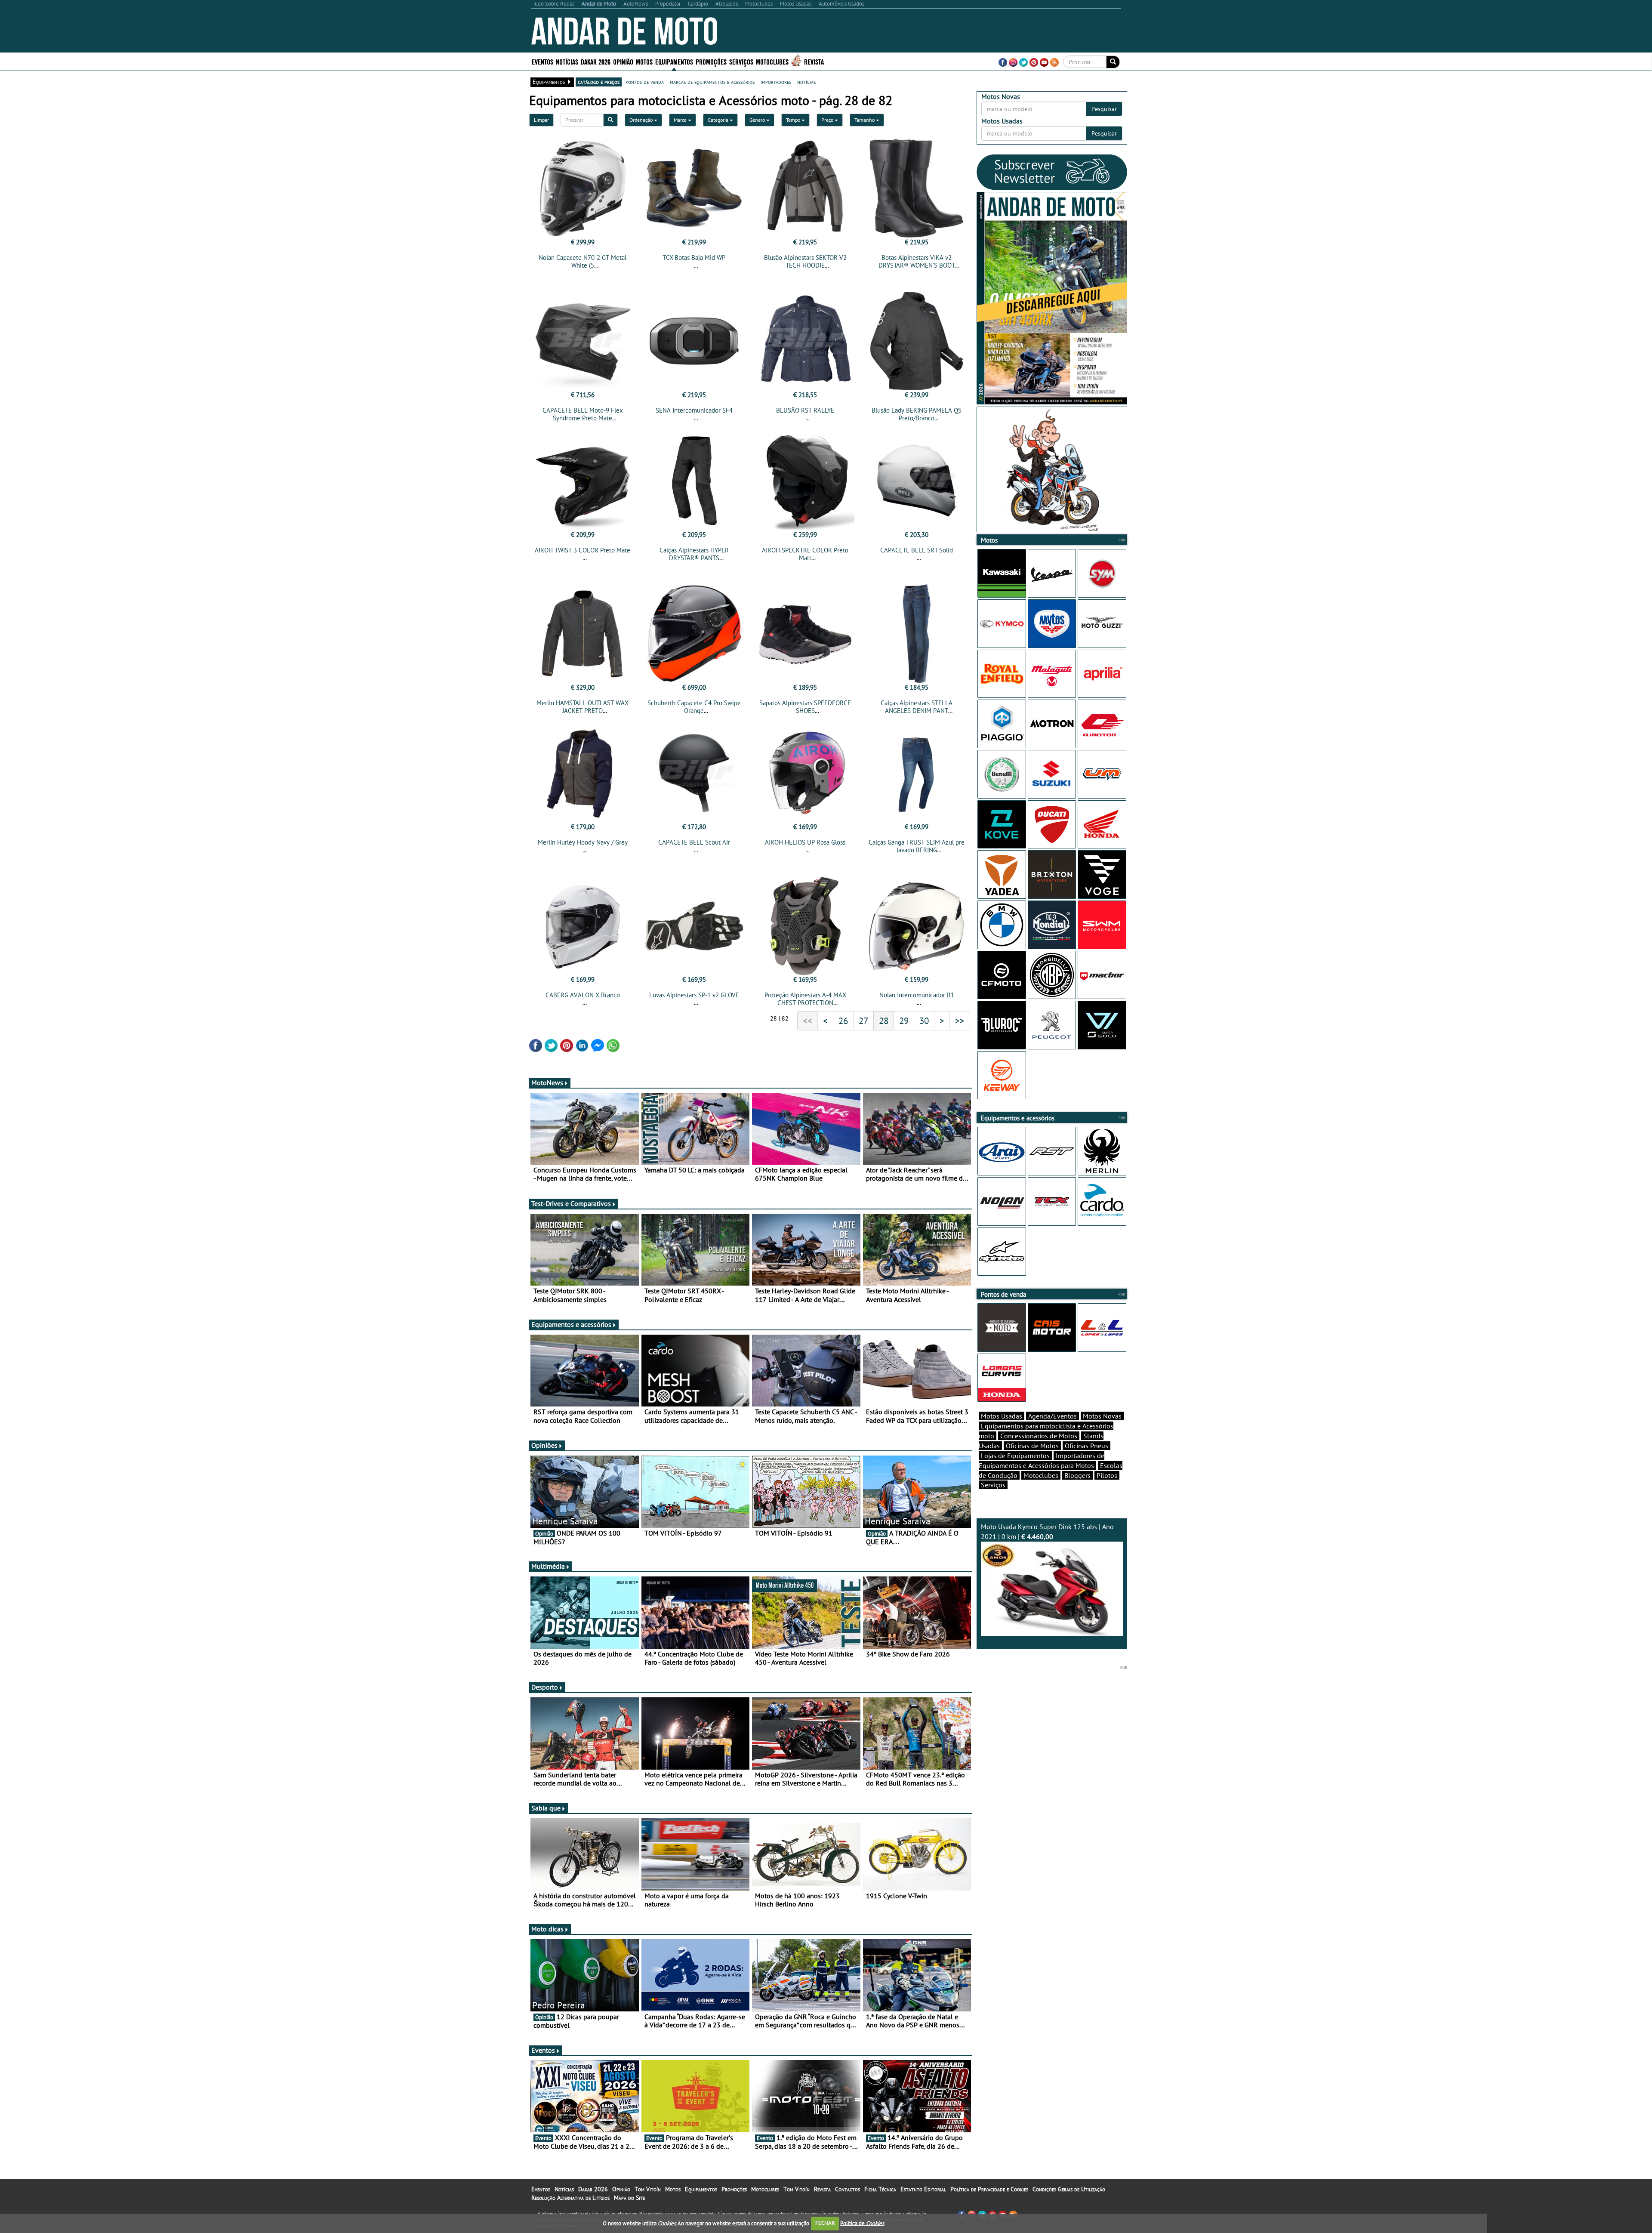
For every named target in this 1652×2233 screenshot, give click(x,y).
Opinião (623, 61)
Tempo (794, 120)
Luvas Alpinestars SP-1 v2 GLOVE (694, 995)
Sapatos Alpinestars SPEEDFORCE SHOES (805, 707)
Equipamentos (701, 2189)
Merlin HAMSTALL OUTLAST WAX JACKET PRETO (583, 707)
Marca (681, 120)
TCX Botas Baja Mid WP (694, 258)
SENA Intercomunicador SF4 (694, 410)
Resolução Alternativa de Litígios (570, 2198)
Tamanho (865, 120)
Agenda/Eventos (1053, 1416)
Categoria (719, 120)
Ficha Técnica (880, 2189)
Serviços (993, 1485)
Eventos (542, 61)
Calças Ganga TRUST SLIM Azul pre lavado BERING (917, 846)
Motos (673, 2189)
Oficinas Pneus (1086, 1446)
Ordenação (642, 120)
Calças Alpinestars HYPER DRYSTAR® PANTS (694, 554)
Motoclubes (772, 61)
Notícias (564, 2189)
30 (924, 1021)
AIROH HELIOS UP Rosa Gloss (805, 842)
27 (863, 1021)
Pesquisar (1104, 109)
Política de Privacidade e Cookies (989, 2189)
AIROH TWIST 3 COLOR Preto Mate (583, 550)
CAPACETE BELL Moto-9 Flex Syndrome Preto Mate (583, 414)
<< (808, 1021)
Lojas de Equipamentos (1015, 1456)
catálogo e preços (599, 82)
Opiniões (544, 1445)
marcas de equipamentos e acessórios (712, 82)
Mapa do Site (629, 2198)
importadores (776, 82)
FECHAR (825, 2223)
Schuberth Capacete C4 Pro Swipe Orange (694, 707)
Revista (814, 61)
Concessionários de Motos (1039, 1436)
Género (758, 120)
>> (960, 1021)
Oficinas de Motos (1032, 1446)
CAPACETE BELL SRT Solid (917, 550)
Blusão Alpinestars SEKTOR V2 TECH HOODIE (805, 261)
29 (904, 1021)
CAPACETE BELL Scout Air (694, 842)
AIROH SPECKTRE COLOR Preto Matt (805, 554)
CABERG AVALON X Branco (583, 995)
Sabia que (546, 1808)
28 (884, 1021)
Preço (828, 120)
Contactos (848, 2189)
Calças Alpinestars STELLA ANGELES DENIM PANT (917, 707)
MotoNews (547, 1083)
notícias (806, 82)
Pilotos (1107, 1475)
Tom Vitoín (648, 2189)
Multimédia (548, 1566)
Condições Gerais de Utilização (1069, 2189)
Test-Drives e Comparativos (571, 1203)
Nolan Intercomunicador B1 (917, 995)
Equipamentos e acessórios (571, 1324)
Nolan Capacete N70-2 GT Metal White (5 (583, 261)
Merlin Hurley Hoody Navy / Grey (583, 842)
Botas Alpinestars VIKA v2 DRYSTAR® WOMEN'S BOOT (917, 261)
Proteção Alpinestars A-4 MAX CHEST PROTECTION (805, 999)
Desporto (545, 1687)
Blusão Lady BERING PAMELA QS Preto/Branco (917, 414)
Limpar (541, 120)
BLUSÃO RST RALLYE (805, 410)
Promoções (711, 61)
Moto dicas (547, 1929)
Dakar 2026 (596, 61)
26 (843, 1021)
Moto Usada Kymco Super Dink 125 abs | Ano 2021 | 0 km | (1047, 1531)
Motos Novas (1102, 1416)
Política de (862, 2223)
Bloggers (1077, 1475)
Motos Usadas (1002, 1416)
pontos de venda (645, 82)
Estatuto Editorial (923, 2189)
